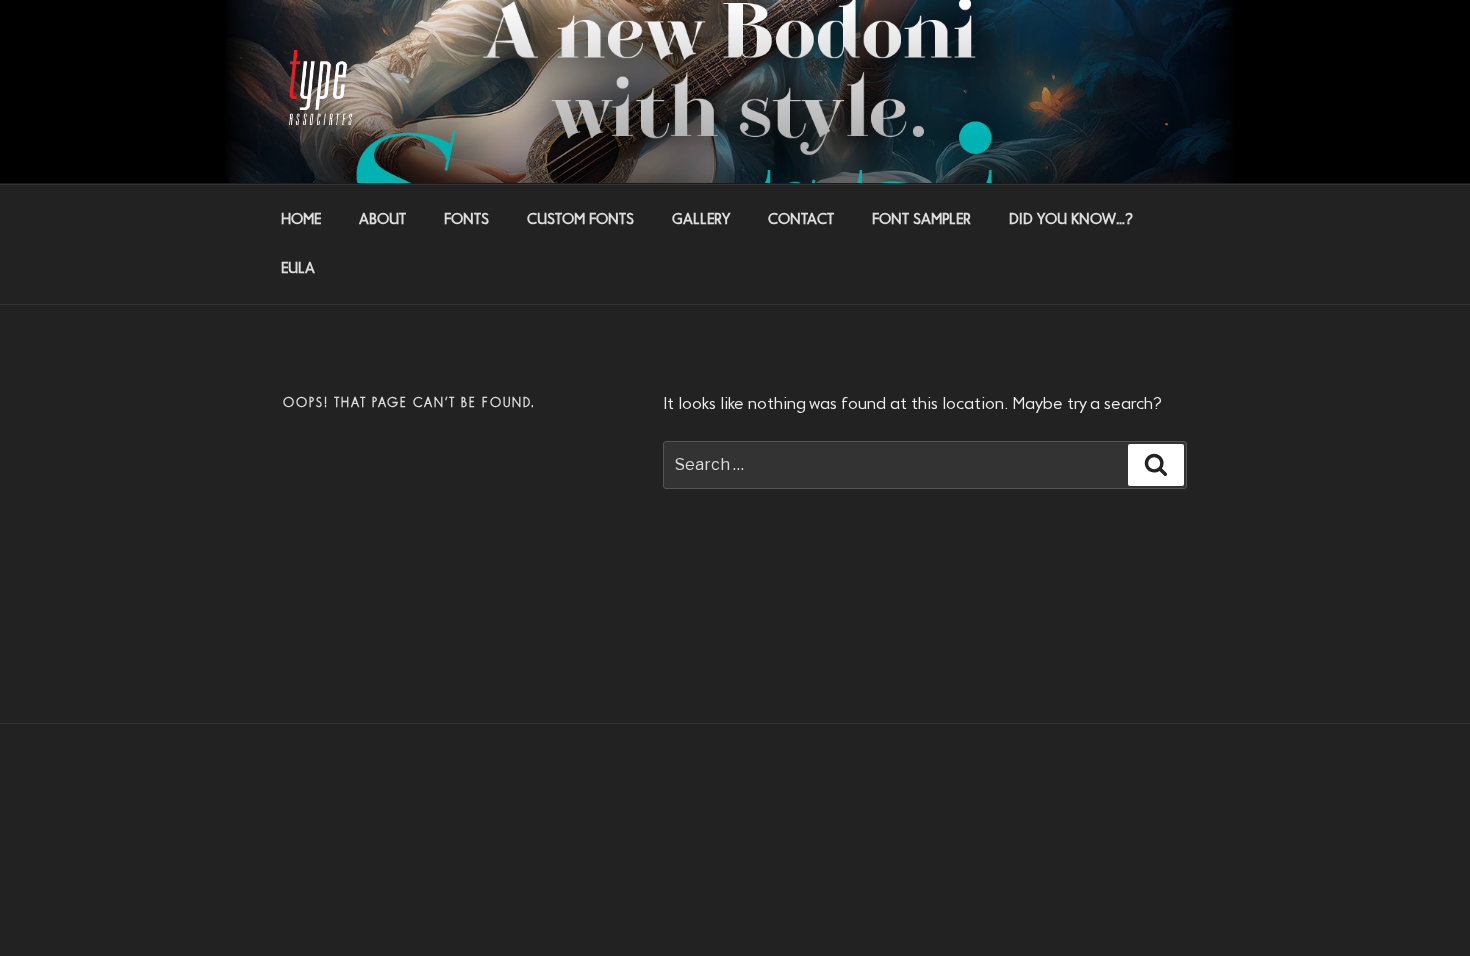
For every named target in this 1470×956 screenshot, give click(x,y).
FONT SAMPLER (921, 220)
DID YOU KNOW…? (1071, 220)
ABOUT (382, 220)
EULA (298, 269)
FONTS (466, 220)
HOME (301, 220)
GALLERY (701, 220)
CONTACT (801, 220)
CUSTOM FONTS (580, 220)
